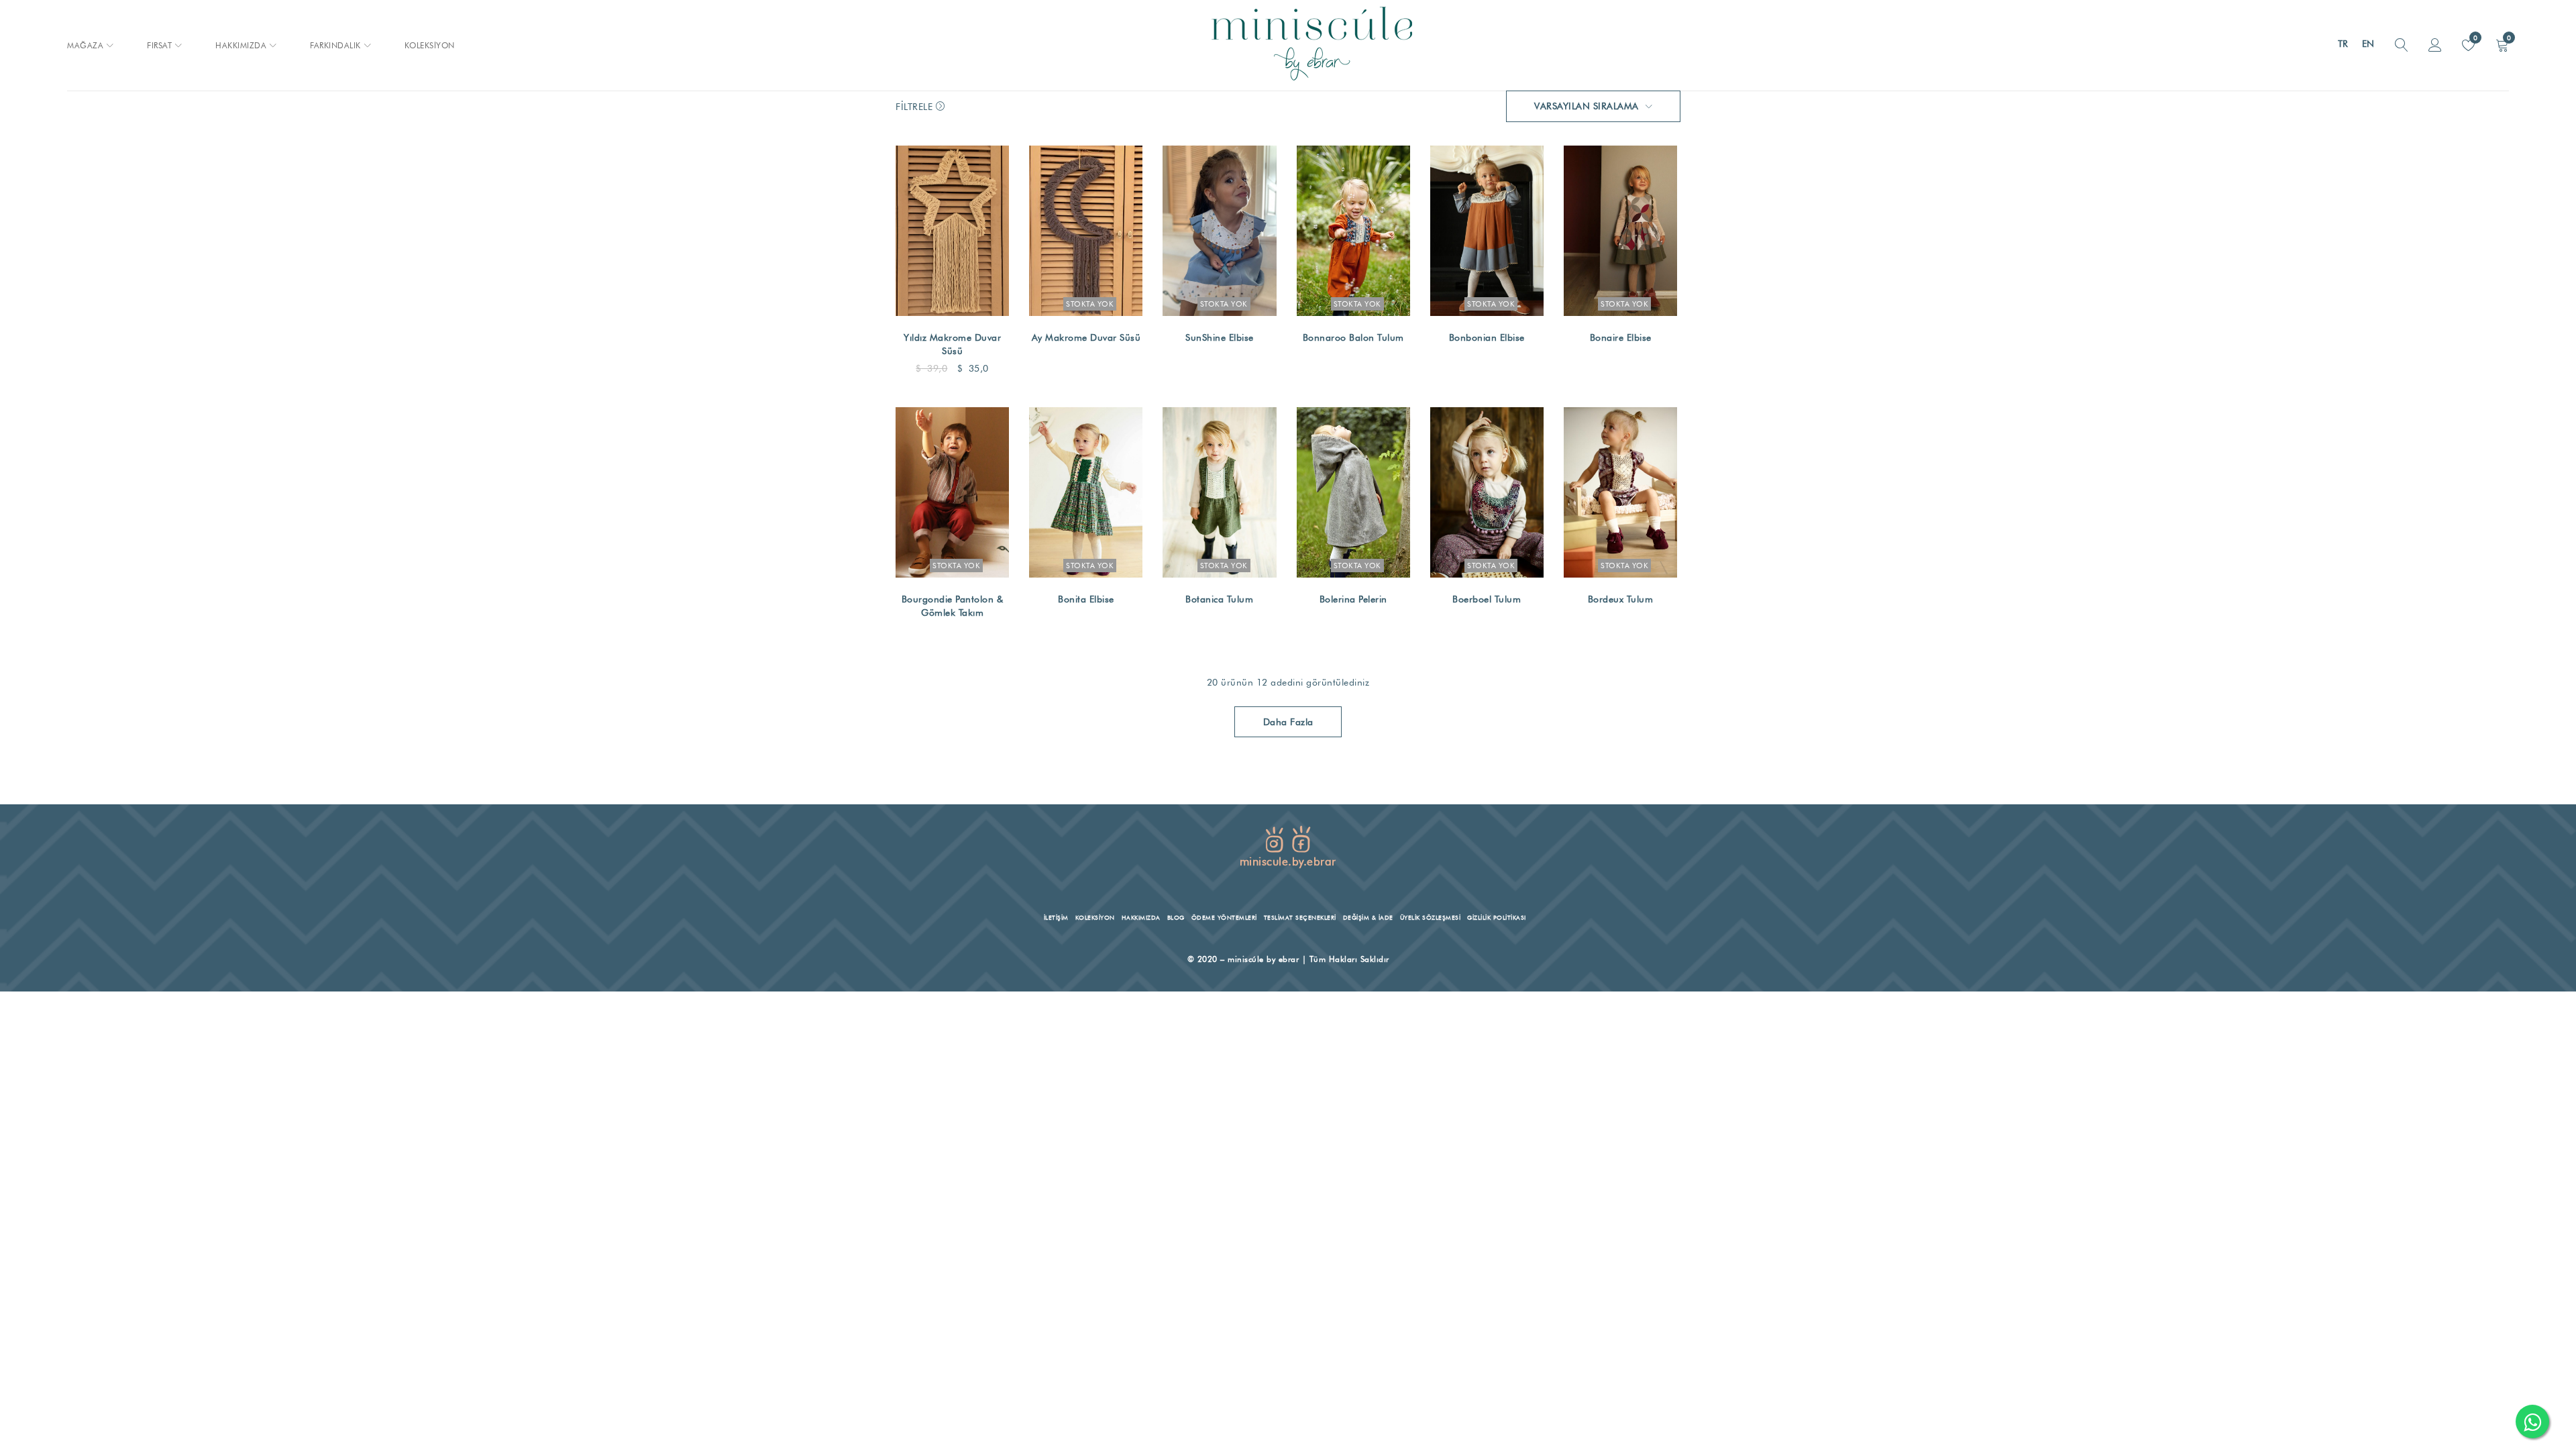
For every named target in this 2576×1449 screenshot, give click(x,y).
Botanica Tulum (1219, 599)
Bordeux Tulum (1621, 599)
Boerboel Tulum (1487, 599)
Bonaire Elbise (1621, 337)
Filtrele (914, 107)
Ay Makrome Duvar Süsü (1086, 337)
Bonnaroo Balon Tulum (1353, 337)
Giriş (2435, 46)
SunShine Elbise (1220, 337)
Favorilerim (2474, 38)
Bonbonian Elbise (1487, 337)
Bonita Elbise (1086, 599)
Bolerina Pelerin (1353, 599)
